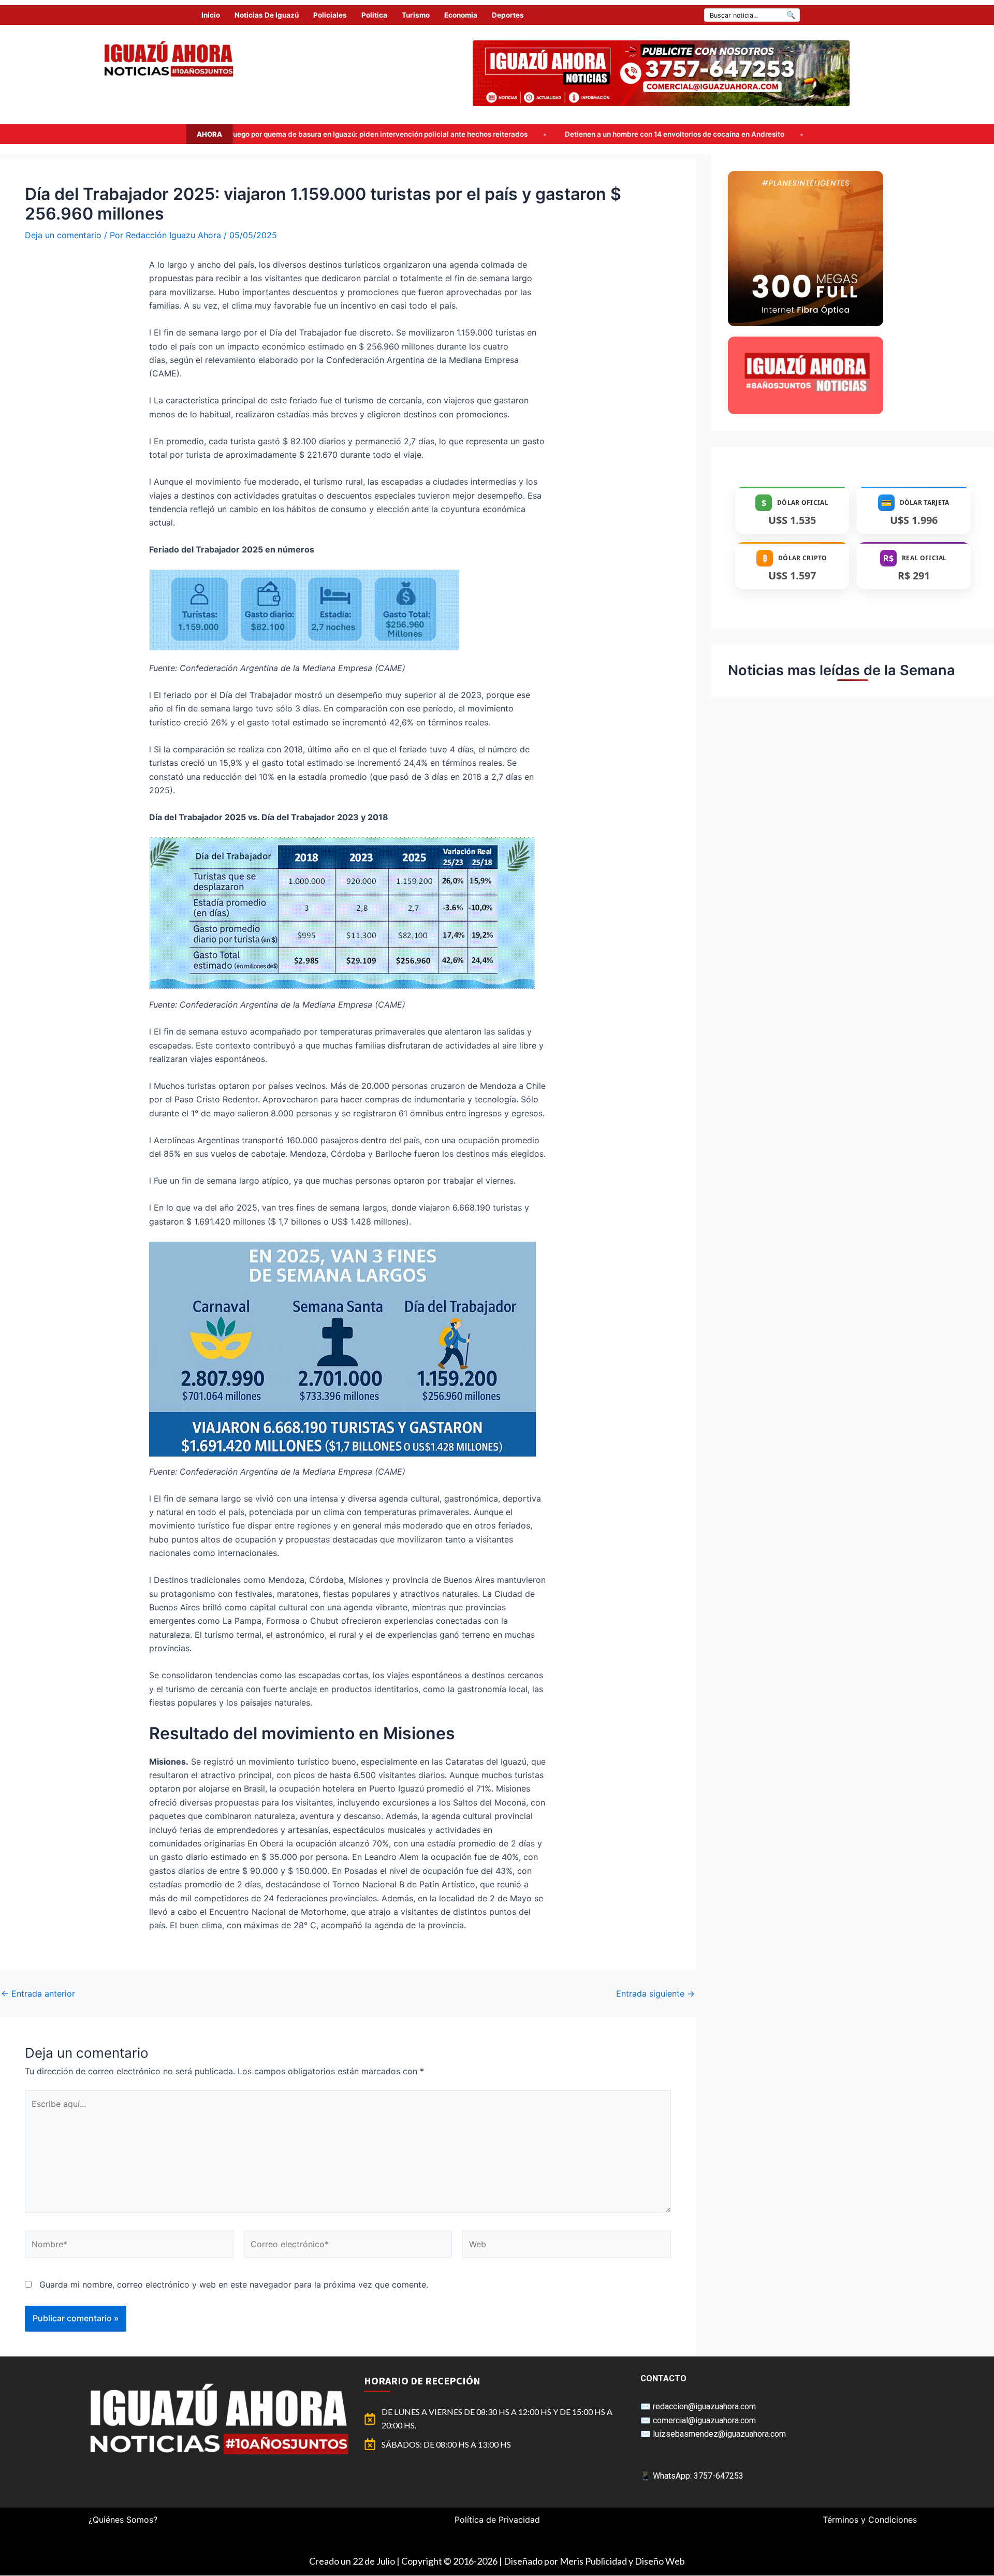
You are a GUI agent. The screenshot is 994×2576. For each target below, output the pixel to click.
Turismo (416, 15)
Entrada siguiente (655, 1993)
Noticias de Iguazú (267, 15)
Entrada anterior (38, 1993)
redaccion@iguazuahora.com (704, 2406)
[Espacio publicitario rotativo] (661, 73)
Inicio (211, 15)
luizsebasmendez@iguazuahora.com (719, 2434)
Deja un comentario (63, 235)
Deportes (508, 15)
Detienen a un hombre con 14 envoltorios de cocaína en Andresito (416, 134)
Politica (374, 15)
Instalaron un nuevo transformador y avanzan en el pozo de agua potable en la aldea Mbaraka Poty (728, 134)
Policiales (330, 15)
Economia (461, 15)
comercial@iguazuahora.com (704, 2420)
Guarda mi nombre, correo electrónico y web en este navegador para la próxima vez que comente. (234, 2284)
